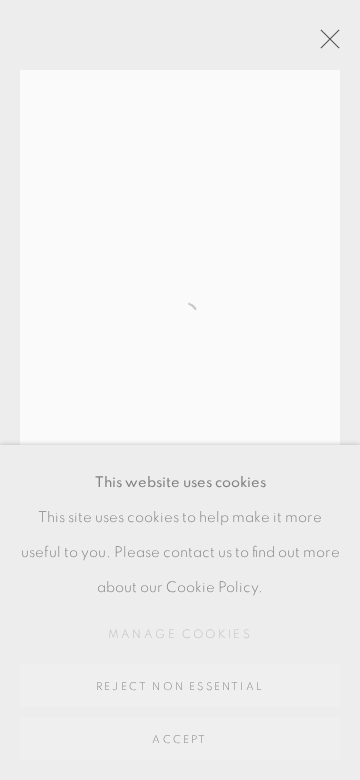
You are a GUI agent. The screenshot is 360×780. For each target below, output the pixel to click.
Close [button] (325, 45)
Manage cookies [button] (180, 634)
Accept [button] (179, 739)
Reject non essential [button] (180, 686)
